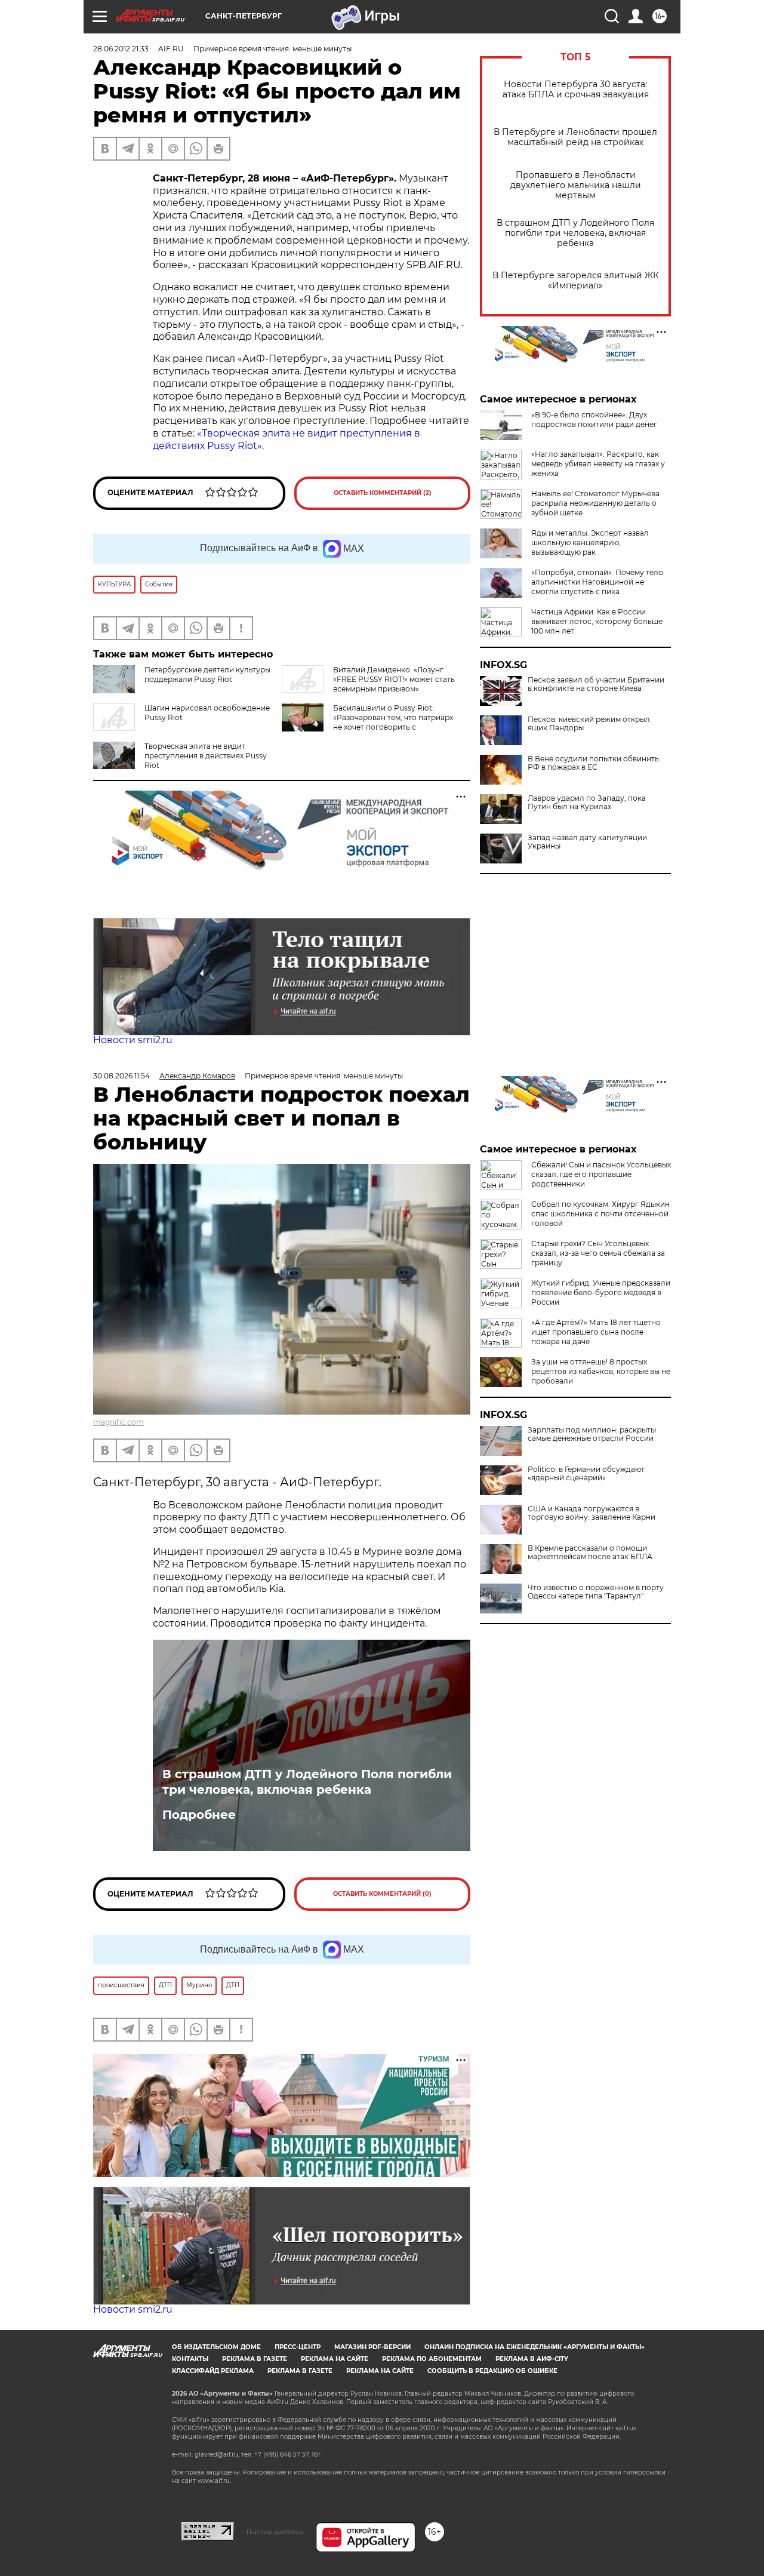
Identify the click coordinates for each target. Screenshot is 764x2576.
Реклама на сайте (335, 2359)
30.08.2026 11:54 (121, 1076)
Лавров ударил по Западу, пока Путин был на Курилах (587, 803)
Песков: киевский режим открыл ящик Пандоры (589, 724)
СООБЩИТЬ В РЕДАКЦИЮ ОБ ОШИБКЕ (492, 2371)
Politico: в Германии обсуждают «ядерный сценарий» (586, 1474)
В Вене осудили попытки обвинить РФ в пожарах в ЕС (593, 763)
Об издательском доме (216, 2347)
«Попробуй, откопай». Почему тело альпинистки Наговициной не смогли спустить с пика (597, 582)
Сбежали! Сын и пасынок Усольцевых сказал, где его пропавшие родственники (601, 1174)
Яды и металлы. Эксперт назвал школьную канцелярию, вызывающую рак (590, 542)
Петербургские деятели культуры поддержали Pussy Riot (207, 674)
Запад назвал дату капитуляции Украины (587, 842)
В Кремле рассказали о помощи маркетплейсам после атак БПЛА (590, 1553)
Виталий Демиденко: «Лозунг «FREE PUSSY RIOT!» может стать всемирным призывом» (394, 679)
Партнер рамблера (275, 2532)
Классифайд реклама (213, 2371)
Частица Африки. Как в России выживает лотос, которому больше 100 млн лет (597, 621)
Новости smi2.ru (133, 1040)
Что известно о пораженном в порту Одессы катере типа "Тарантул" (596, 1592)
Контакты (190, 2359)
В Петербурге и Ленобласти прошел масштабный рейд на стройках (575, 137)
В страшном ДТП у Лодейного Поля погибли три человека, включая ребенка (575, 233)
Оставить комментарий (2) (383, 493)
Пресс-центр (298, 2347)
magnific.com (118, 1422)
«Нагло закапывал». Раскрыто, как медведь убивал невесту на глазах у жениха (598, 464)
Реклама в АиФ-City (532, 2359)
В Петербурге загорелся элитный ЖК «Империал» (576, 281)
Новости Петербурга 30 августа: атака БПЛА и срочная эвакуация (576, 90)
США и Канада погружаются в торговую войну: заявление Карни (592, 1513)
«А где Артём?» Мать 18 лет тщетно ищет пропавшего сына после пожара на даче (596, 1332)
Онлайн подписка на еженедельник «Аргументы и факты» (535, 2347)
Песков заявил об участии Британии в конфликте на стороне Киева (596, 684)
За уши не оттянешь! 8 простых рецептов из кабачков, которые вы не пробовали (601, 1371)
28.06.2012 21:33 (121, 49)
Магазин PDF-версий (372, 2347)
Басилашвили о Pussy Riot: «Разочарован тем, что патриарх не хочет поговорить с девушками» (367, 722)
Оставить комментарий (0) (382, 1894)
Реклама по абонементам (432, 2359)
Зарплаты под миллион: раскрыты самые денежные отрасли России (592, 1434)
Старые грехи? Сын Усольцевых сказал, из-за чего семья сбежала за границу (598, 1253)
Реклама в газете (255, 2359)
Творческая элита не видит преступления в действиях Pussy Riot (206, 756)
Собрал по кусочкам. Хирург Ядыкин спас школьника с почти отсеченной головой (600, 1214)
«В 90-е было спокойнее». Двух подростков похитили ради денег (594, 419)
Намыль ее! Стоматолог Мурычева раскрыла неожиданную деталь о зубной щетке (595, 503)
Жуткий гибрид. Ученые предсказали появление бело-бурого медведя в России (601, 1292)
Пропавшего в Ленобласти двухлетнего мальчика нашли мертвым (576, 185)
